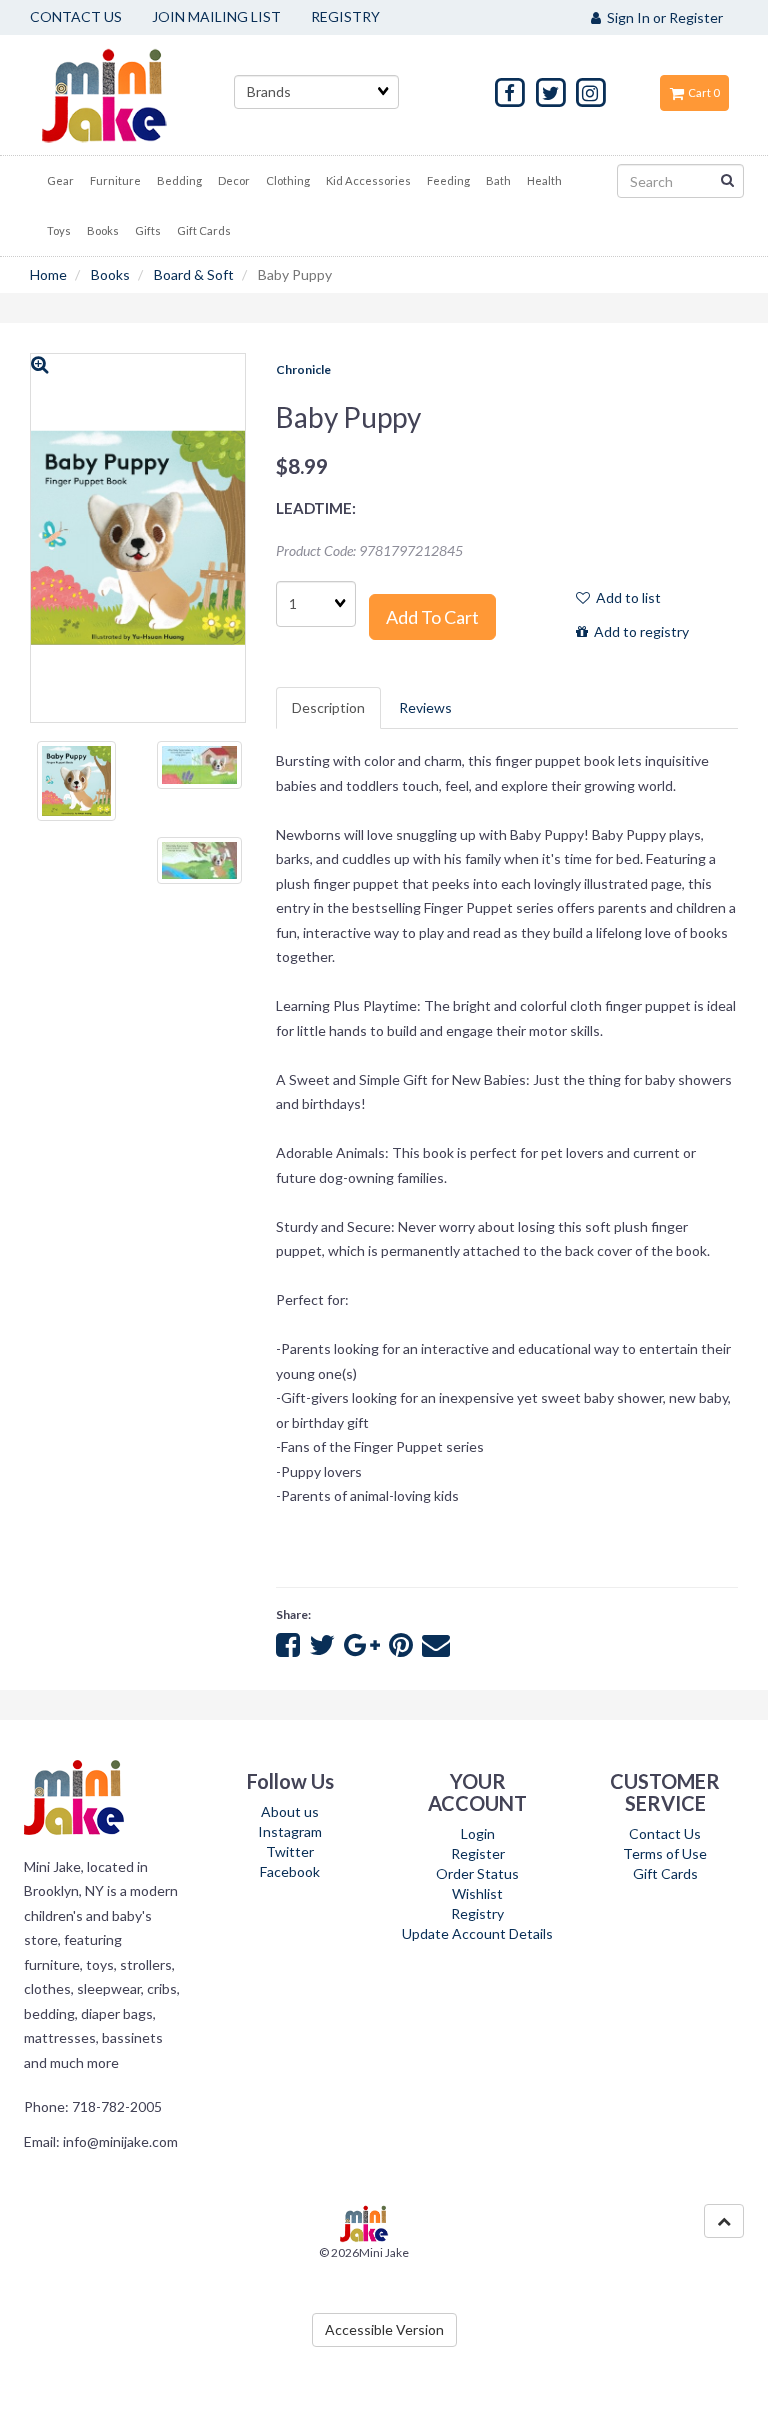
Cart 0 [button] (701, 92)
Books (110, 274)
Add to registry (638, 631)
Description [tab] (328, 707)
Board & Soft (194, 274)
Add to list (625, 597)
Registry (477, 1913)
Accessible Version (384, 2329)
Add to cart (432, 617)
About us (290, 1811)
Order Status (477, 1873)
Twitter (290, 1851)
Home (48, 274)
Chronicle (303, 369)
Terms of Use (665, 1853)
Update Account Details (477, 1933)
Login (478, 1833)
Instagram (290, 1831)
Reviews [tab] (425, 707)
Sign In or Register (662, 17)
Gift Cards (665, 1873)
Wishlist (477, 1893)
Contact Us (665, 1833)
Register (478, 1853)
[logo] (129, 95)
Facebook (290, 1871)
